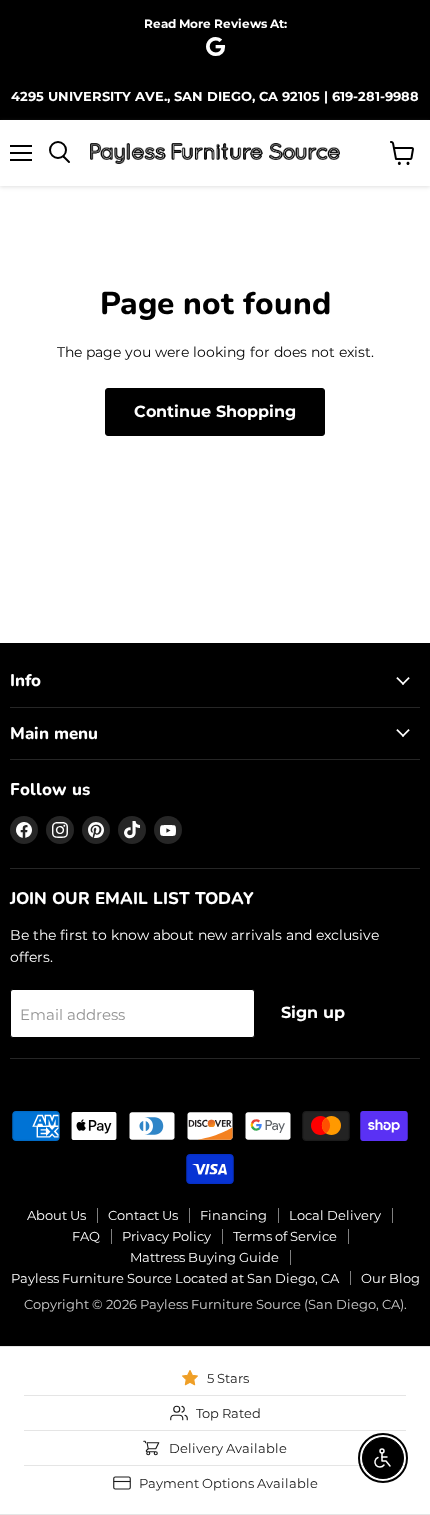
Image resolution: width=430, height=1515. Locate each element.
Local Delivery (335, 1215)
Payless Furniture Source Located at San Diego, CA (175, 1278)
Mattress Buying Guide (204, 1257)
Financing (233, 1215)
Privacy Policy (166, 1236)
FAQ (86, 1236)
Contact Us (143, 1215)
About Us (56, 1215)
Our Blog (390, 1278)
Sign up (313, 1012)
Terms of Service (285, 1236)
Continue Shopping (215, 411)
